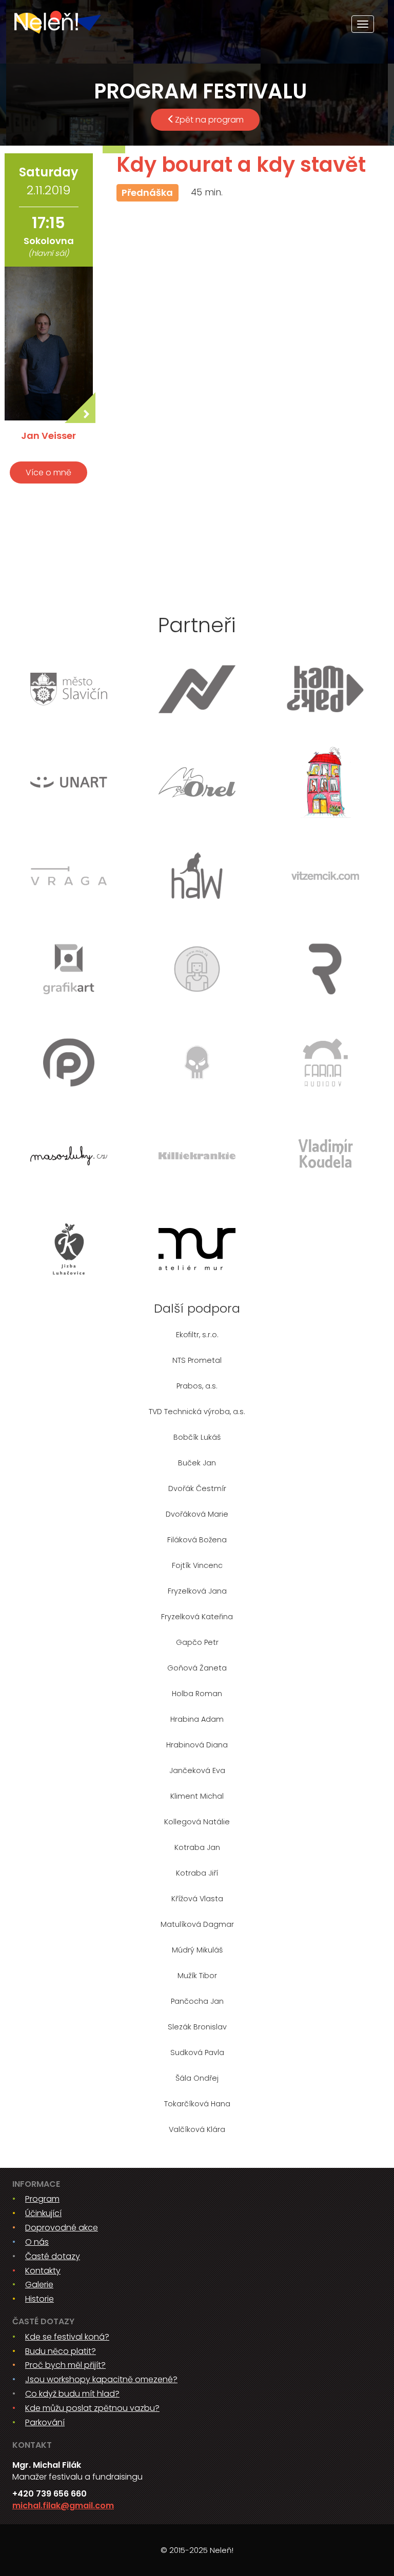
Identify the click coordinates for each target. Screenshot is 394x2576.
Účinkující (43, 2213)
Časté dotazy (53, 2256)
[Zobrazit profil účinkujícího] (49, 344)
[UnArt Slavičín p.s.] (69, 782)
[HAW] (197, 876)
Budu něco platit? (61, 2351)
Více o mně (48, 472)
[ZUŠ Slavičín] (325, 782)
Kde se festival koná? (67, 2337)
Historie (40, 2299)
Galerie (39, 2285)
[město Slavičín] (69, 689)
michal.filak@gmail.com (63, 2505)
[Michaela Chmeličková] (197, 969)
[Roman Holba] (325, 969)
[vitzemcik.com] (325, 876)
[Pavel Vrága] (69, 876)
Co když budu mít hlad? (72, 2394)
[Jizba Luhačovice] (69, 1249)
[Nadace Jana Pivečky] (197, 689)
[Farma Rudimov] (325, 1062)
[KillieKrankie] (197, 1156)
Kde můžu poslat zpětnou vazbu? (92, 2408)
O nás (37, 2242)
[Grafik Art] (69, 969)
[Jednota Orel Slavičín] (197, 782)
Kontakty (43, 2271)
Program (42, 2199)
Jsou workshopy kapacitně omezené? (101, 2379)
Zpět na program (209, 120)
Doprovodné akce (62, 2228)
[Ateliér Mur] (197, 1249)
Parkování (45, 2422)
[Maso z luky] (69, 1156)
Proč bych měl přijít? (65, 2365)
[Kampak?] (325, 689)
